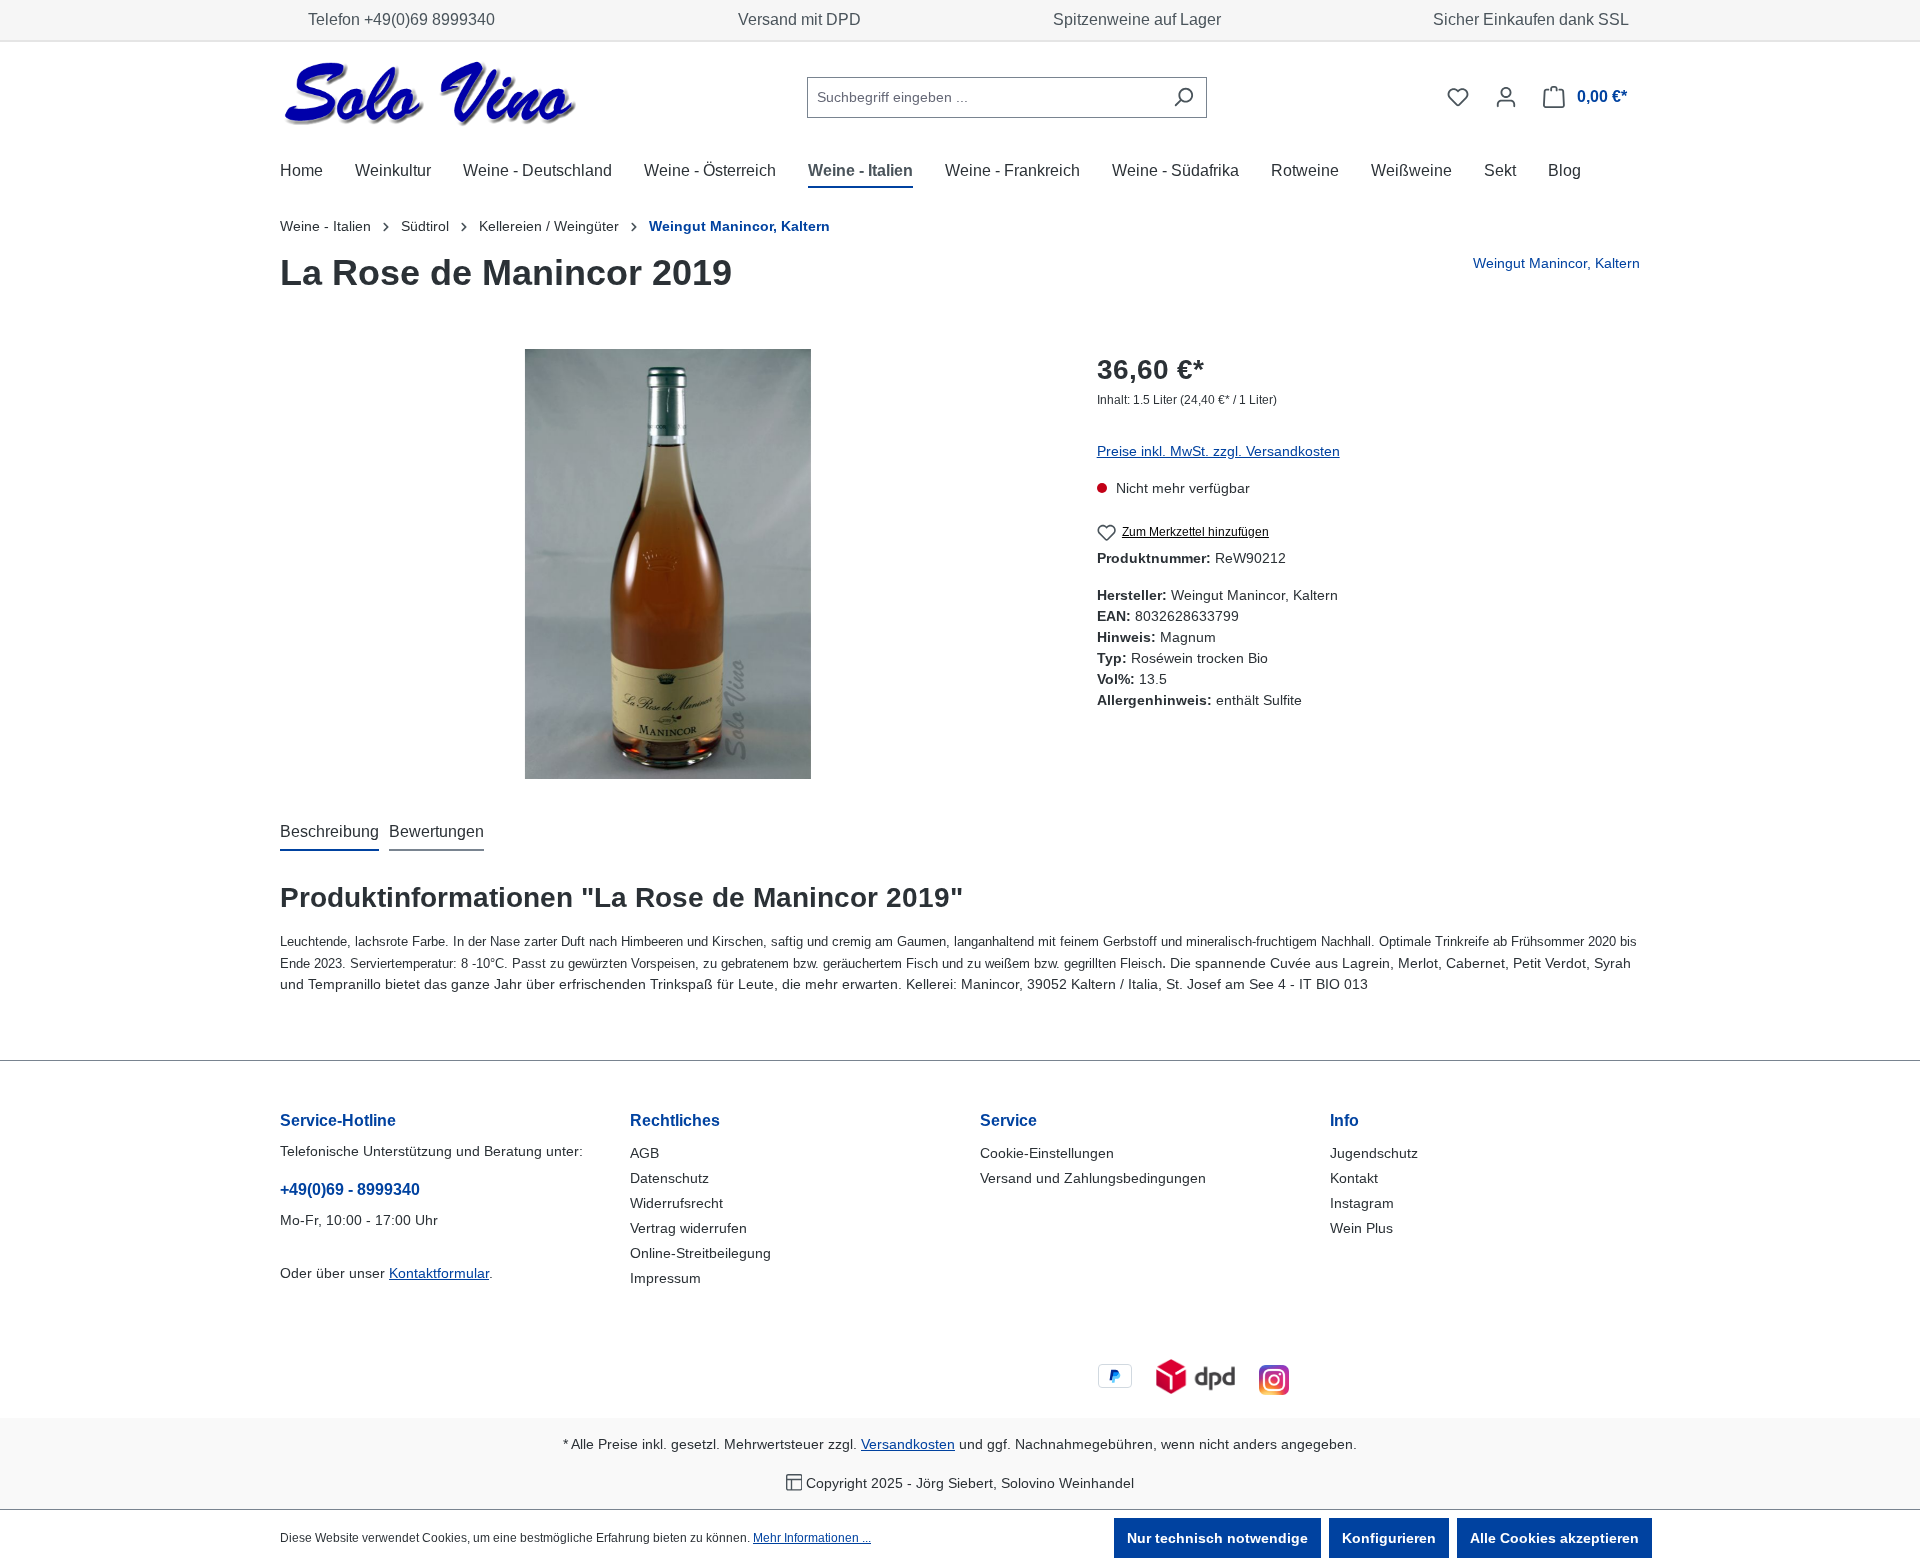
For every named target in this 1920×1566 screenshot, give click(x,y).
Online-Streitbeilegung (700, 1253)
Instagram (1362, 1203)
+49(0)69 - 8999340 (350, 1189)
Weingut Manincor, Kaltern (1556, 263)
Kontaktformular (439, 1273)
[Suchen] (1183, 97)
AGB (644, 1153)
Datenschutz (669, 1178)
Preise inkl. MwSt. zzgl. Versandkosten (1218, 451)
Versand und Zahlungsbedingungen (1093, 1178)
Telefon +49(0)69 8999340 (397, 19)
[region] (668, 564)
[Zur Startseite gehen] (430, 93)
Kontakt (1354, 1178)
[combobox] (984, 97)
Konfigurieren (1389, 1538)
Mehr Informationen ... (812, 1538)
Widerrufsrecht (676, 1203)
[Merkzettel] (1458, 97)
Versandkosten (908, 1444)
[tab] (329, 833)
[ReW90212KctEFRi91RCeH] (668, 564)
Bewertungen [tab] (436, 831)
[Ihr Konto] (1506, 97)
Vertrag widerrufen (688, 1228)
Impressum (665, 1278)
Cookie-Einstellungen (1047, 1153)
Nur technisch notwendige (1217, 1538)
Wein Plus (1361, 1228)
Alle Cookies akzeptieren (1554, 1538)
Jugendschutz (1374, 1153)
